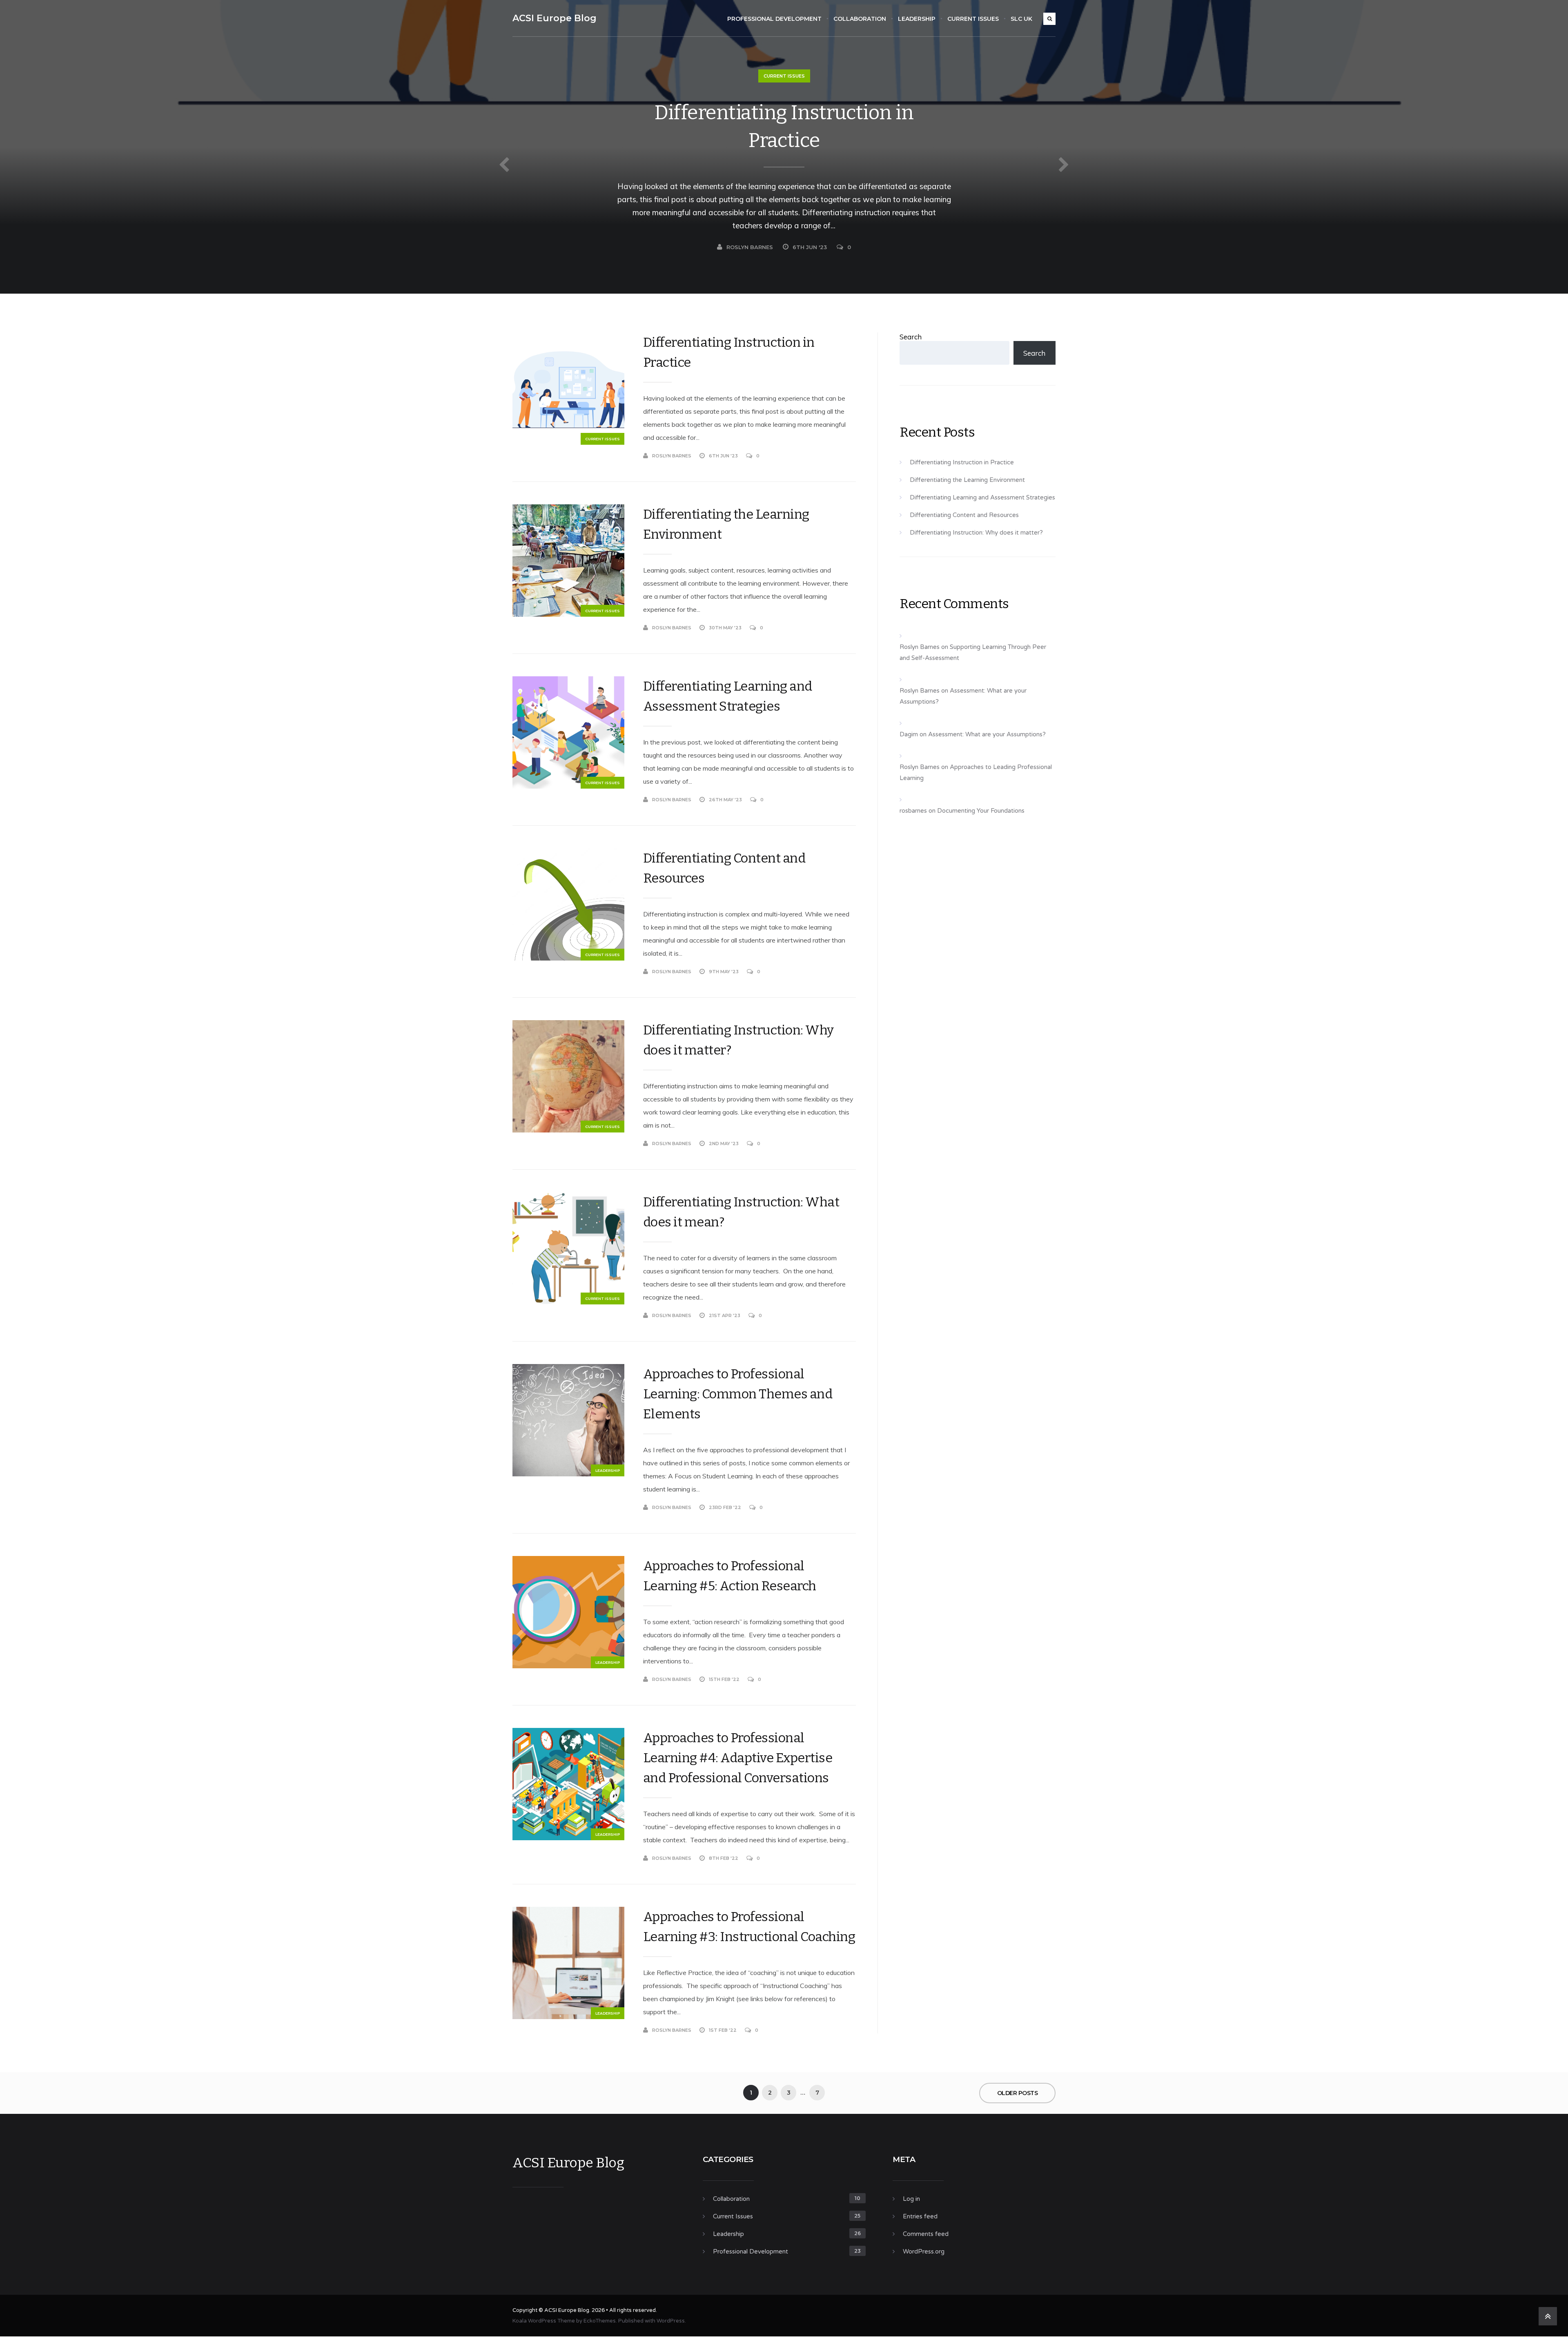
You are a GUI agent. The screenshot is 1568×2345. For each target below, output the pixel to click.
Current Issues (973, 19)
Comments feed (926, 2234)
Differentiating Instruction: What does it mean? (741, 1212)
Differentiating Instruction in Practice (784, 127)
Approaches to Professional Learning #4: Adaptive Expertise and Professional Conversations (738, 1758)
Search (911, 337)
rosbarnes (913, 811)
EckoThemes (600, 2321)
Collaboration (860, 19)
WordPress (671, 2321)
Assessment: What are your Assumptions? (987, 734)
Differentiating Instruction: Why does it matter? (738, 1040)
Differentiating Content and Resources (724, 868)
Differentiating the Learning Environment (726, 524)
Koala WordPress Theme (544, 2321)
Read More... (840, 456)
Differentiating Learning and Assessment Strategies (728, 696)
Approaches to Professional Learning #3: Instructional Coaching (749, 1927)
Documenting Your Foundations (981, 811)
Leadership (917, 19)
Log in (911, 2199)
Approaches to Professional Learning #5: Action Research (730, 1576)
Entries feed (920, 2216)
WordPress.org (924, 2251)
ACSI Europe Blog (555, 18)
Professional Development (774, 19)
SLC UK (1021, 19)
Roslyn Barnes (750, 247)
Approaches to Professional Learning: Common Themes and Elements (738, 1394)
